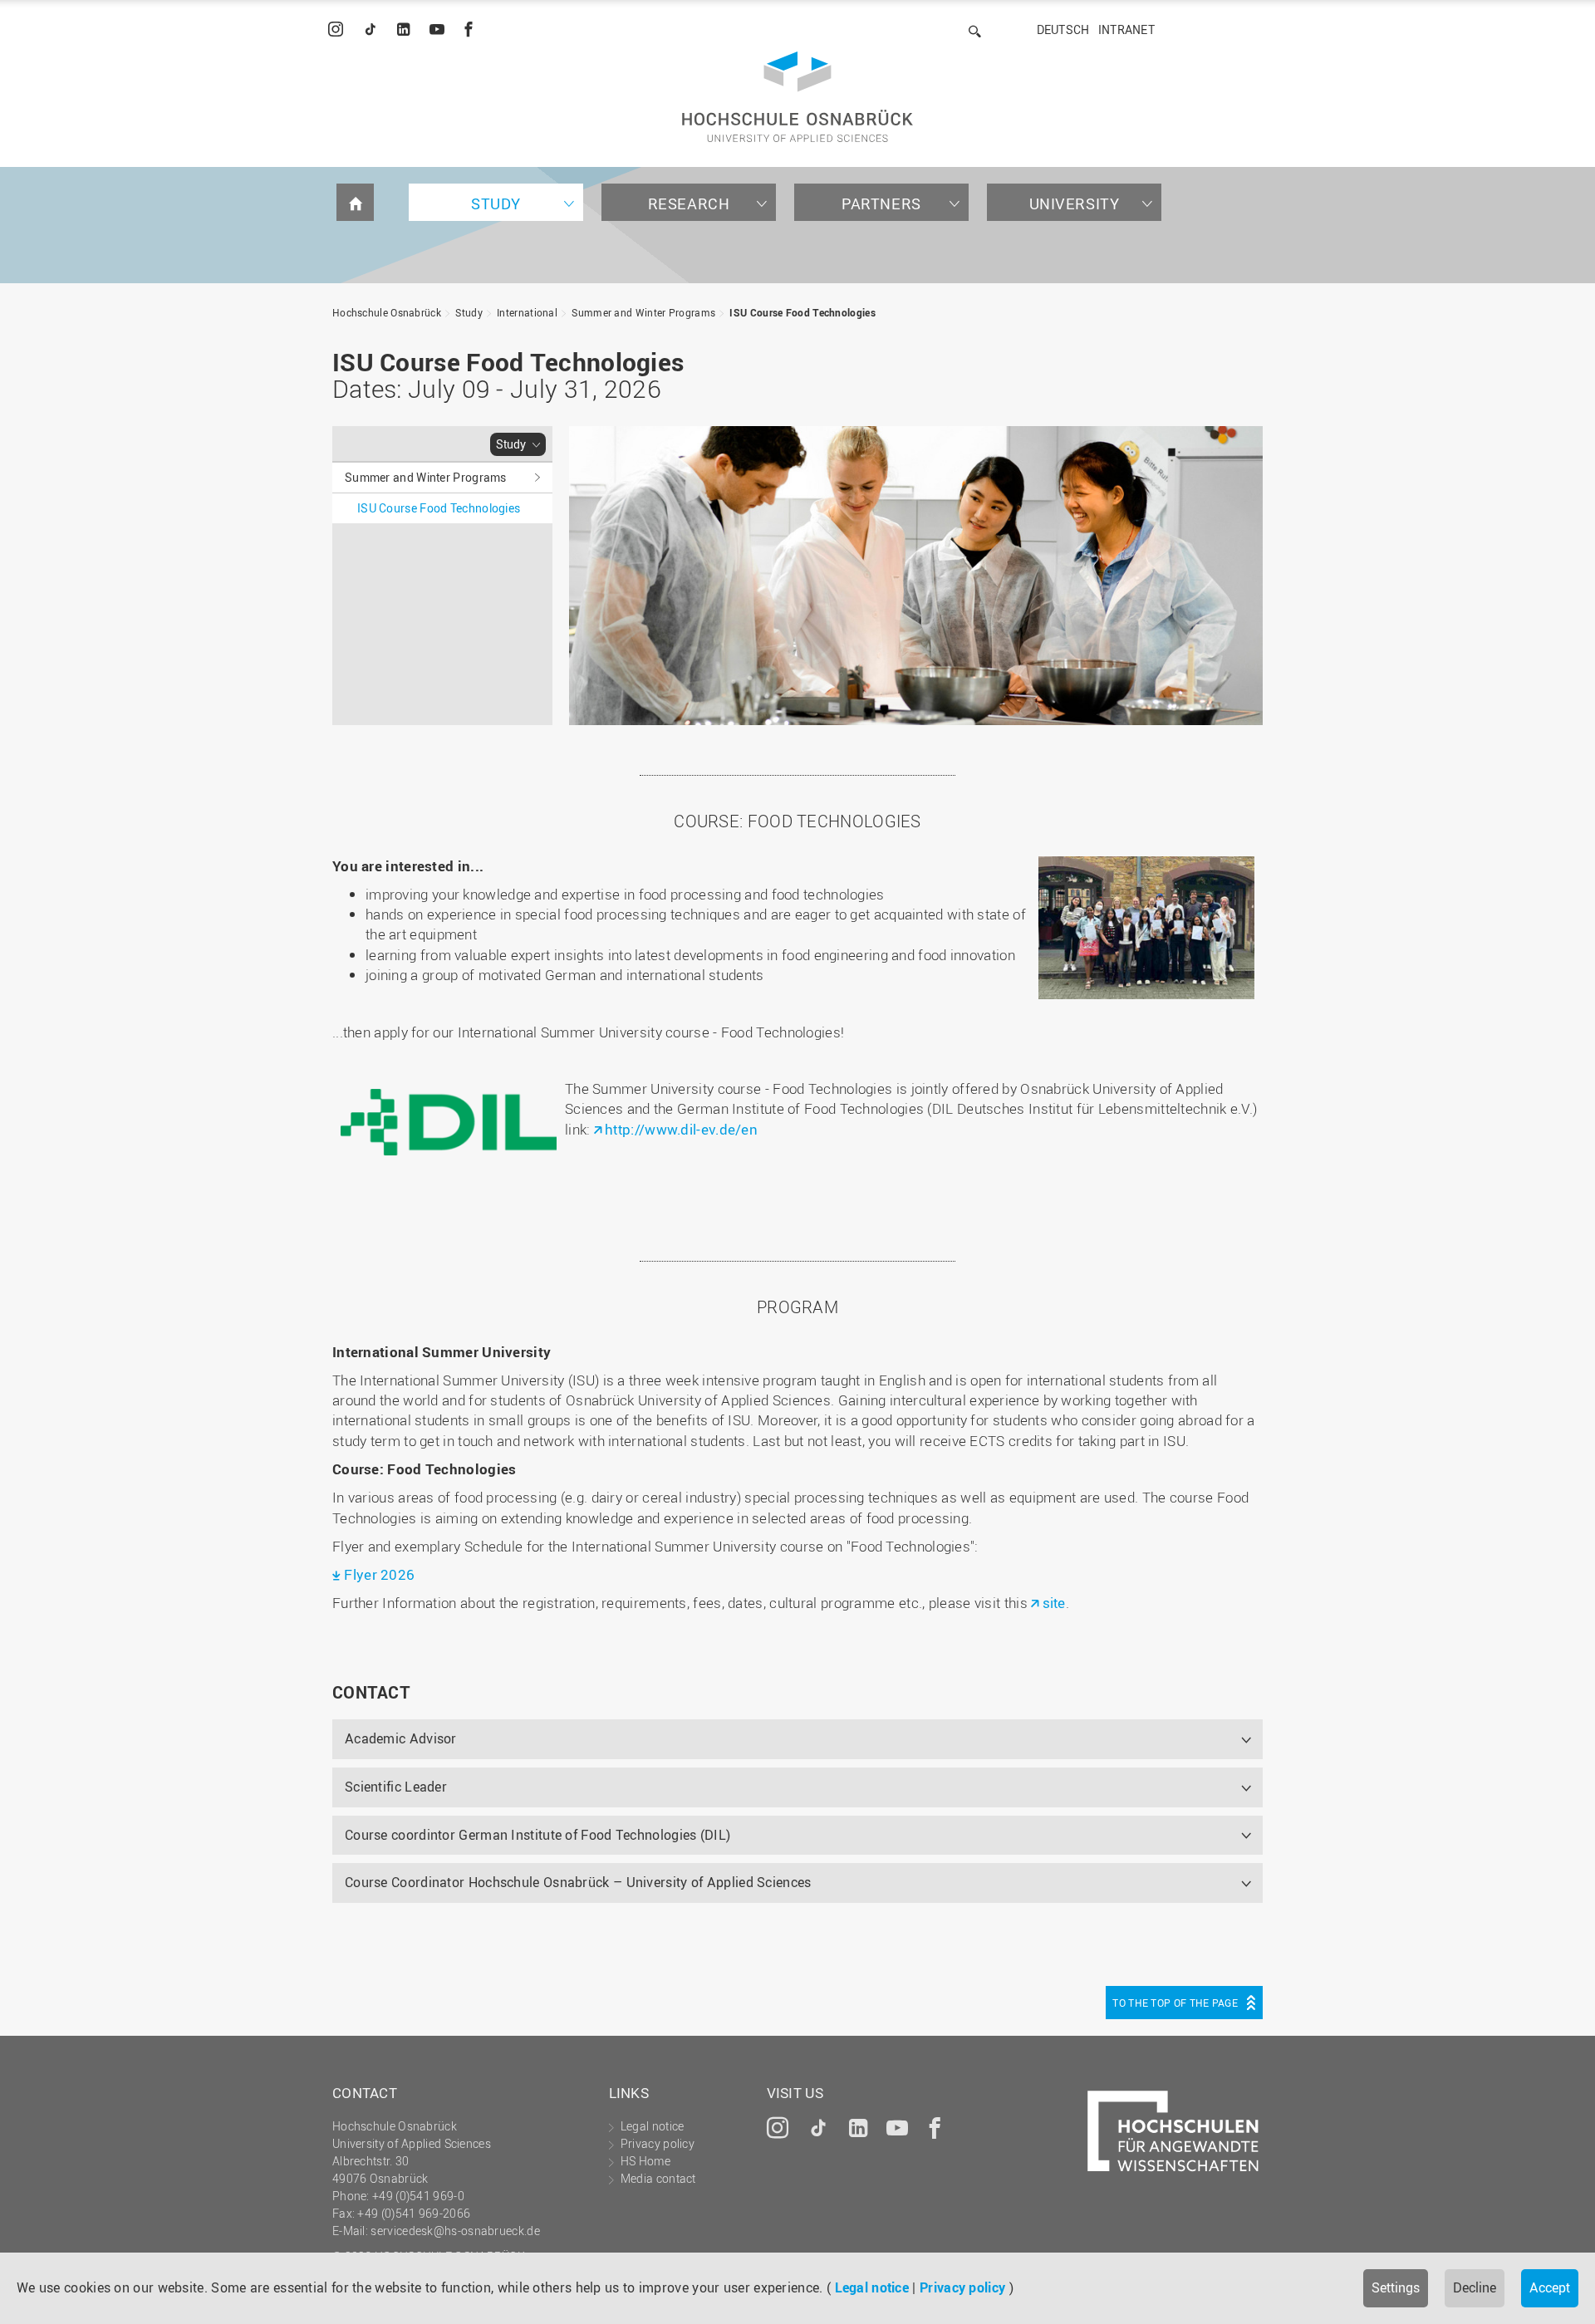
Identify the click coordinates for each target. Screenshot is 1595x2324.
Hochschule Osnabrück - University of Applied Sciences (797, 97)
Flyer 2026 (379, 1574)
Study (496, 203)
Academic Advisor (401, 1738)
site (1054, 1603)
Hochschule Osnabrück (387, 312)
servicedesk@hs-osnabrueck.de (455, 2231)
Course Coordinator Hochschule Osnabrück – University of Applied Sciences (578, 1882)
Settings (1396, 2287)
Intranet (1126, 29)
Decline (1475, 2287)
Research (689, 203)
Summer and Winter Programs (643, 312)
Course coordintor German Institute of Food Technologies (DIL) (537, 1835)
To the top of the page (1175, 2003)
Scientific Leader (396, 1787)
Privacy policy (962, 2287)
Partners (881, 203)
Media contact (658, 2178)
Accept (1550, 2287)
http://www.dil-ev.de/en (681, 1129)
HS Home (645, 2161)
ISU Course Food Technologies (802, 312)
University (1075, 203)
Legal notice (872, 2287)
